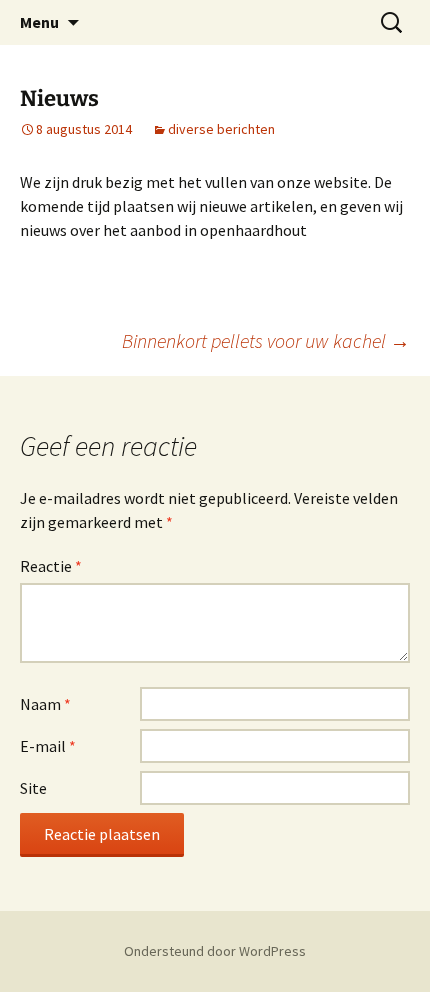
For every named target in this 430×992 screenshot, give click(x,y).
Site (33, 788)
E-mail (48, 746)
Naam (45, 704)
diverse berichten (221, 129)
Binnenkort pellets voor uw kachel (266, 340)
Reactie (51, 566)
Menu (39, 22)
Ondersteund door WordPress (215, 951)
